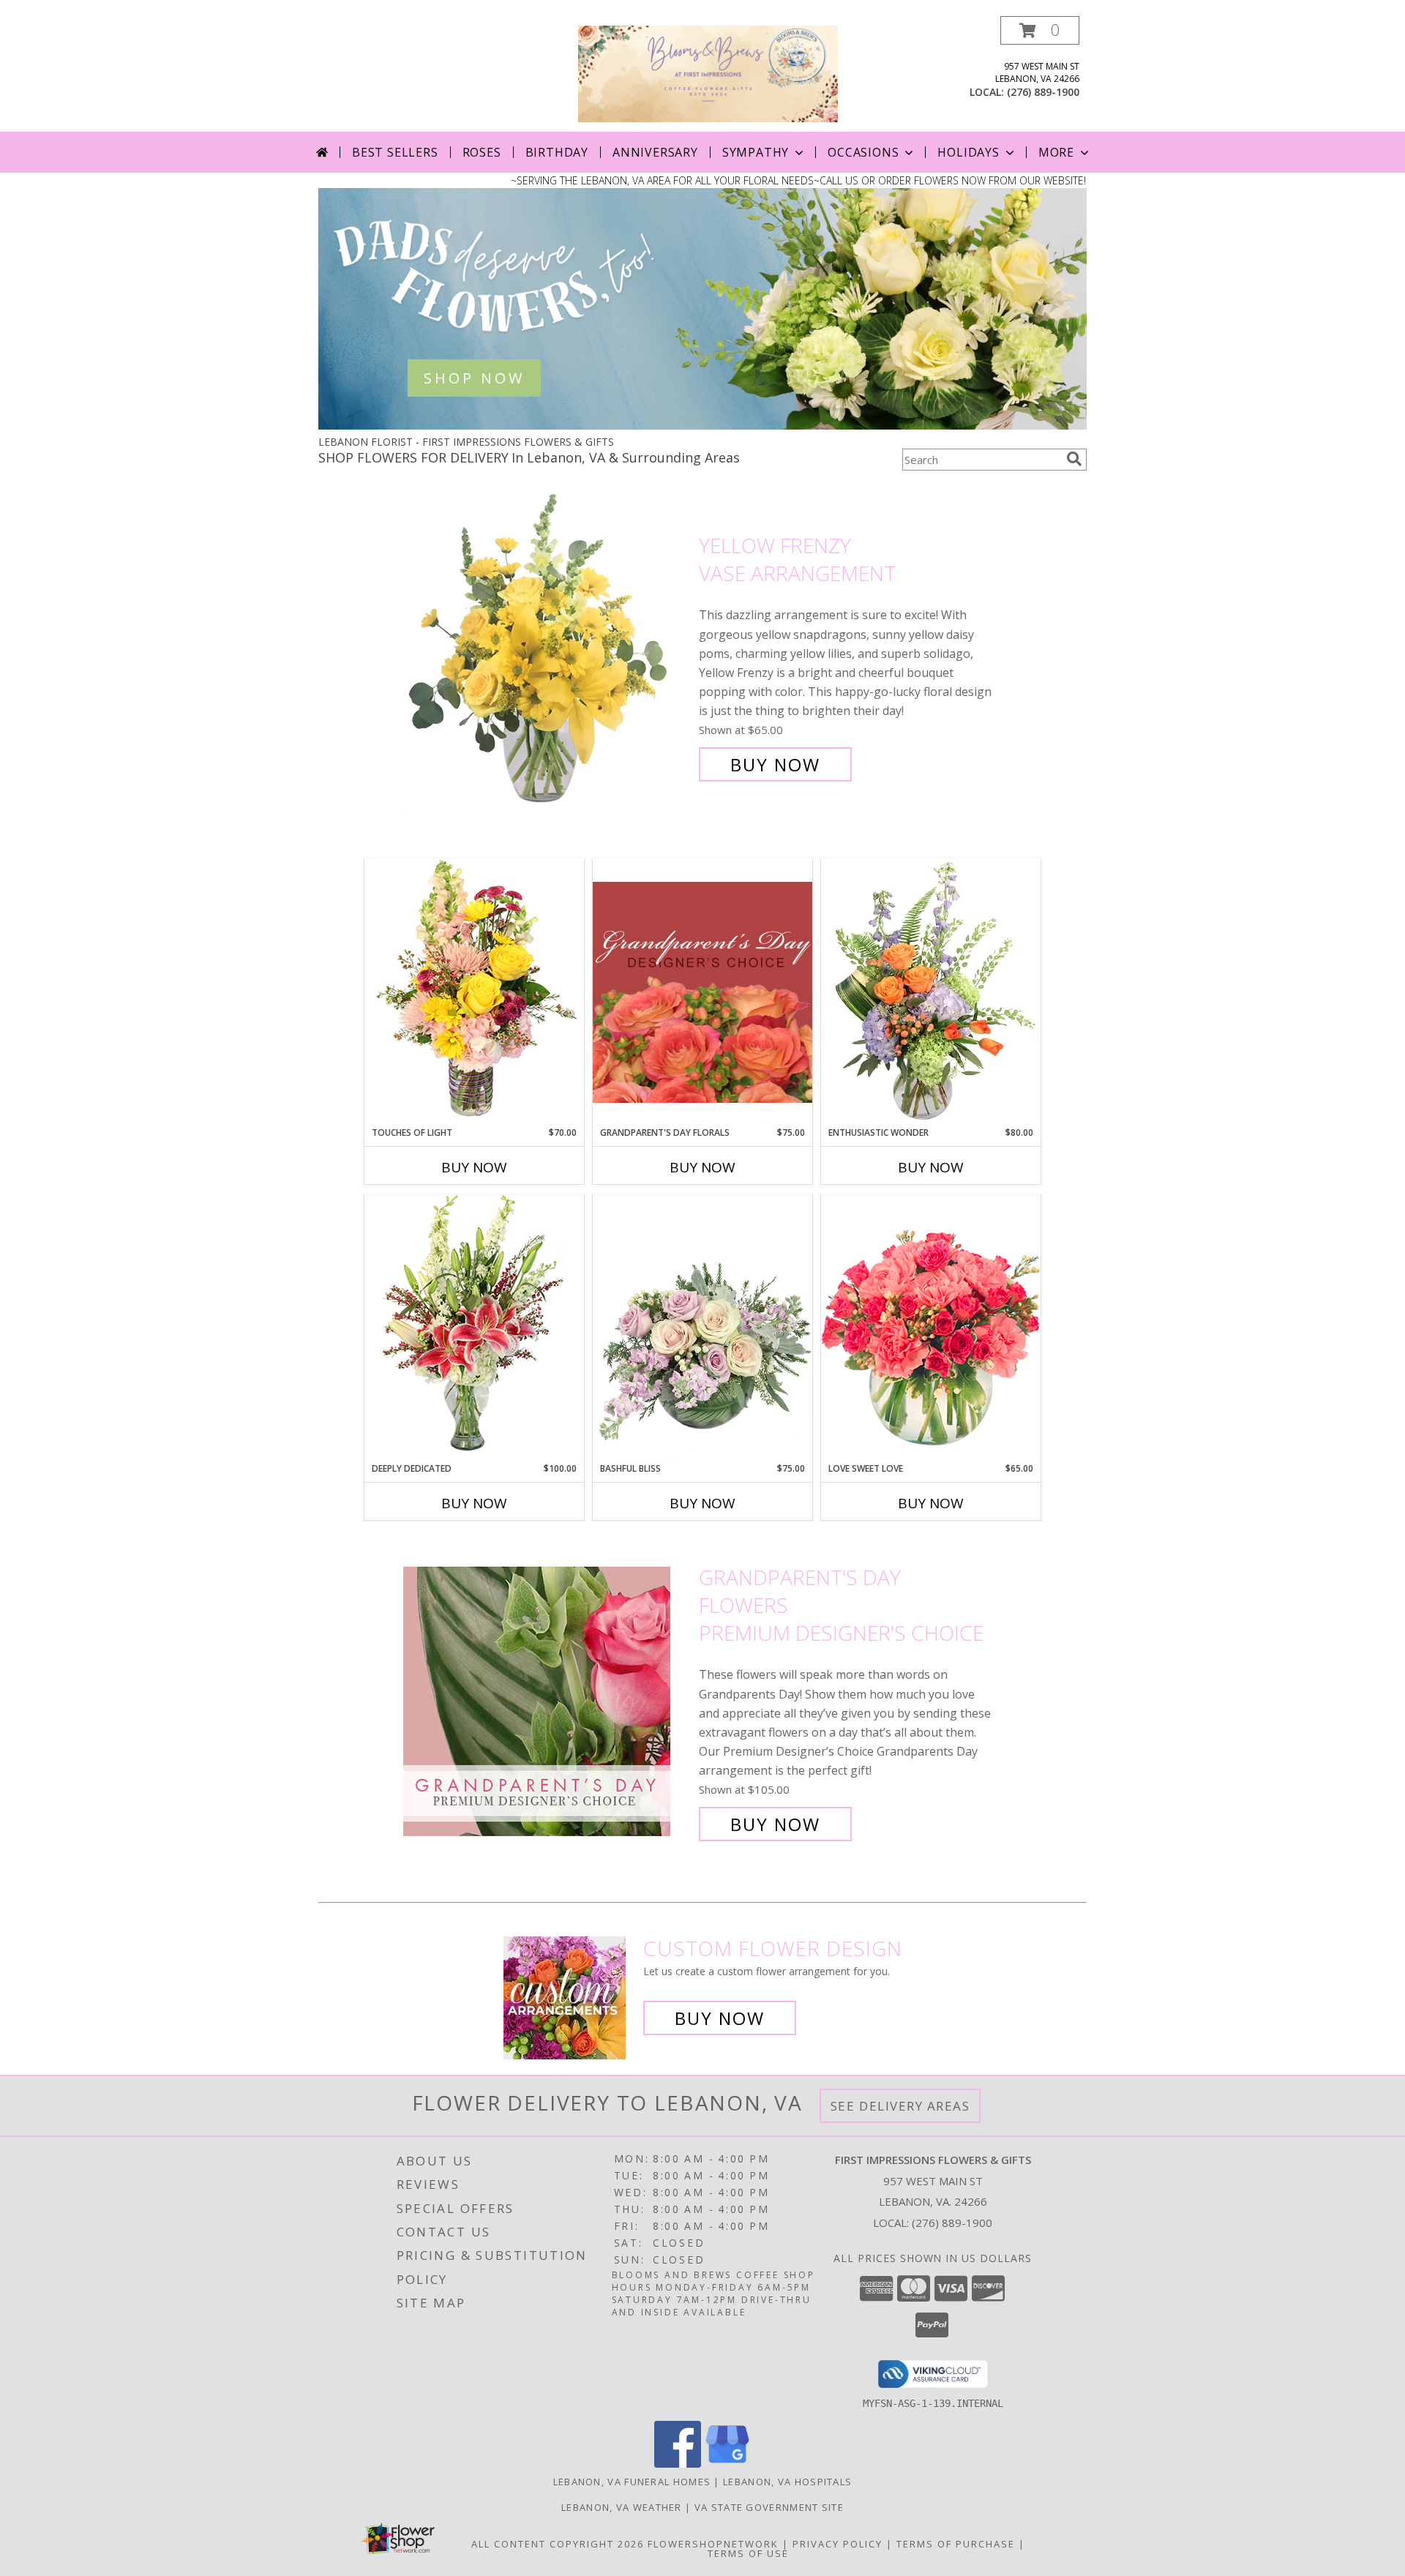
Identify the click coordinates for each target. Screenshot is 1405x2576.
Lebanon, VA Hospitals (787, 2482)
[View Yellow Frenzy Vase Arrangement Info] (547, 655)
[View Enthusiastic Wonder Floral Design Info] (931, 992)
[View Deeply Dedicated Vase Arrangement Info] (474, 1328)
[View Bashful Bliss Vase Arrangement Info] (702, 1328)
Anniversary (655, 152)
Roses (482, 152)
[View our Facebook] (678, 2464)
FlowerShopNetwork (713, 2544)
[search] (1074, 459)
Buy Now (775, 764)
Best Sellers (395, 152)
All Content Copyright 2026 (558, 2544)
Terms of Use (748, 2553)
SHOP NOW (474, 378)
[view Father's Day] (702, 426)
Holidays (968, 152)
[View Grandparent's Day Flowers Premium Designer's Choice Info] (547, 1701)
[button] (1040, 30)
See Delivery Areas (900, 2106)
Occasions (863, 152)
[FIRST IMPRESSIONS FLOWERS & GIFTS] (708, 73)
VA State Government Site (769, 2507)
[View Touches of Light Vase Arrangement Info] (474, 992)
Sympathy (756, 152)
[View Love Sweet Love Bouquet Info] (931, 1328)
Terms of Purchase (956, 2544)
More (1056, 152)
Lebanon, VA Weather (622, 2507)
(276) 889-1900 (1043, 92)
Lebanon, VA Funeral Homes (632, 2482)
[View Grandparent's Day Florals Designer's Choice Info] (702, 992)
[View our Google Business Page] (727, 2464)
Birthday (557, 152)
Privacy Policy (838, 2544)
